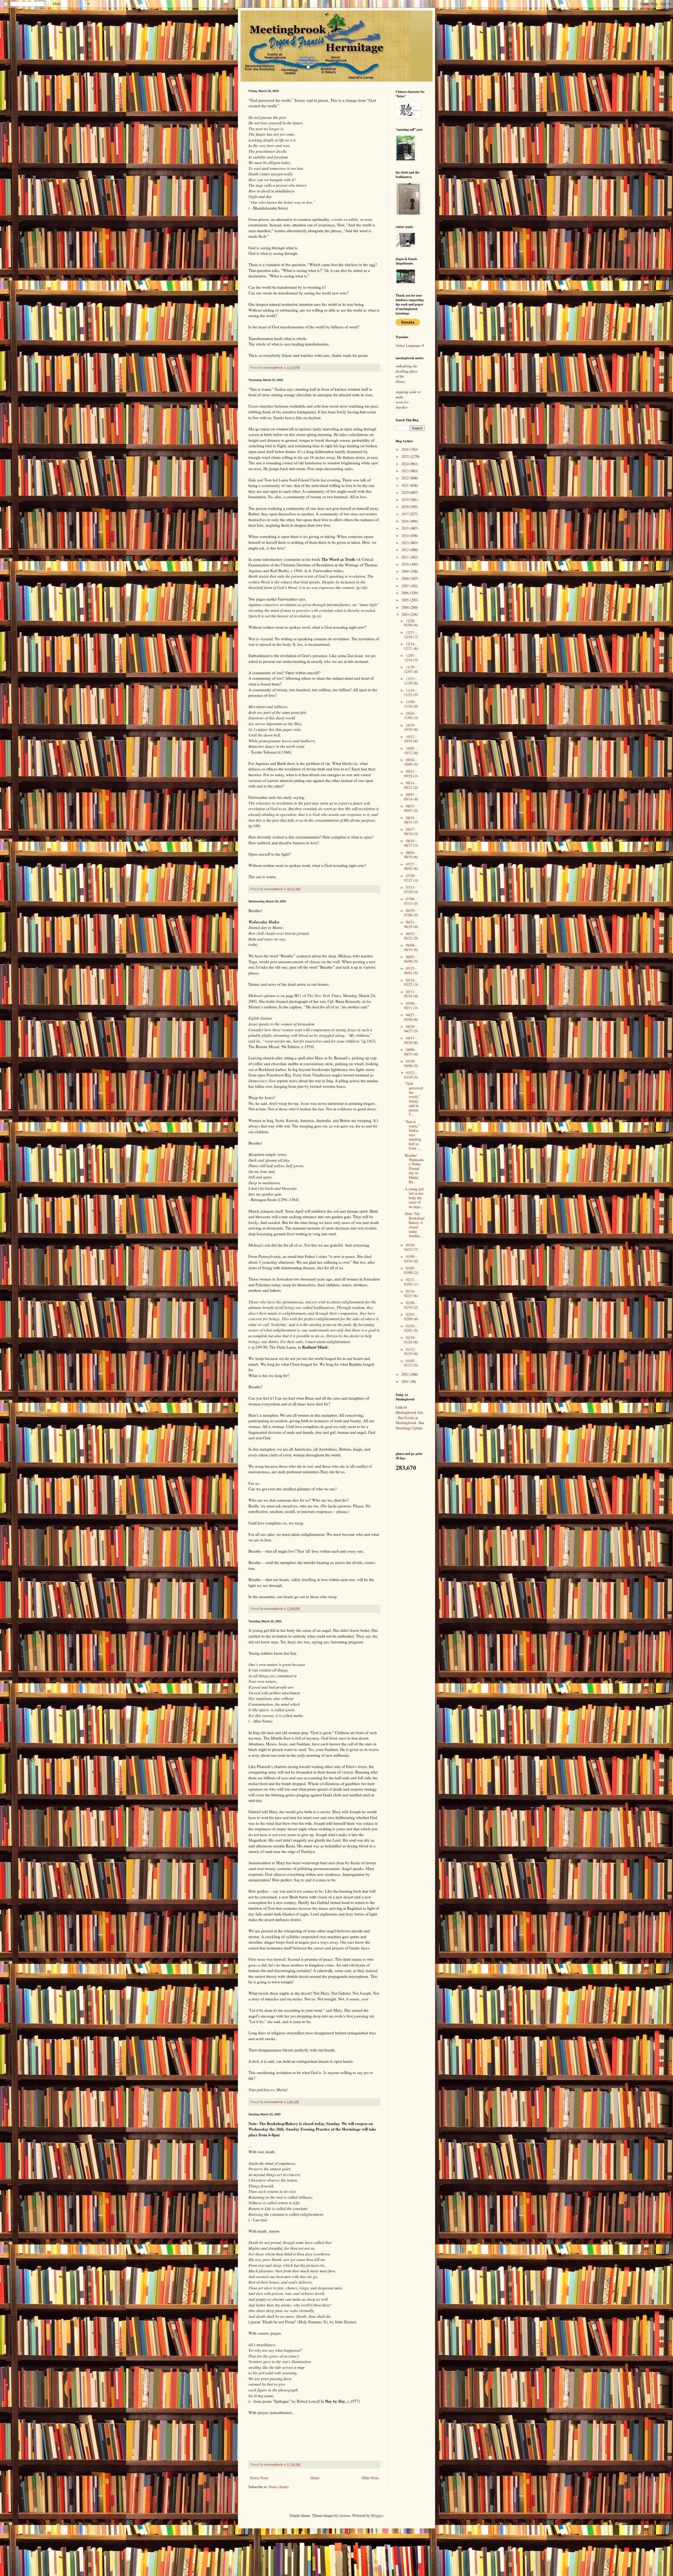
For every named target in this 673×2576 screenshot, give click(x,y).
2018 (406, 507)
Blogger (377, 2515)
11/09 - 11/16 (410, 704)
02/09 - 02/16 (410, 1305)
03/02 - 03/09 (410, 1270)
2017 (406, 514)
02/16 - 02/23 (410, 1293)
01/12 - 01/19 (410, 1351)
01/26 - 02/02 (410, 1328)
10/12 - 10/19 (410, 739)
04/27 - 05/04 (410, 1017)
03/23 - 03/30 (410, 1075)
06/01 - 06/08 (410, 959)
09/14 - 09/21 (410, 785)
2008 (406, 578)
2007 (406, 586)
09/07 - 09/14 (410, 797)
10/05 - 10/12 (410, 750)
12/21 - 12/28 (410, 634)
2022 (406, 478)
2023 (406, 471)
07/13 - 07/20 (410, 890)
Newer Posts (259, 2478)
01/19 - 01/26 (410, 1340)
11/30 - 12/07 (410, 669)
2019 (406, 499)
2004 (406, 607)
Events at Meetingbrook (407, 1420)
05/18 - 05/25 (410, 982)
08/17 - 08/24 (410, 831)
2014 (406, 535)
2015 (406, 528)
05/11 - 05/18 (410, 994)
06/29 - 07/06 (410, 913)
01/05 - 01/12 (410, 1363)
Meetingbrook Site (409, 1412)
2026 (406, 449)
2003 (406, 614)
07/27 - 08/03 (410, 866)
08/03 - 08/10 (410, 855)
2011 (406, 557)
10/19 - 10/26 (410, 727)
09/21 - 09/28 (410, 774)
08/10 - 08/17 (410, 843)
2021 (406, 485)
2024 (406, 464)
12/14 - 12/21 (410, 646)
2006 (406, 593)
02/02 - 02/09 (410, 1317)
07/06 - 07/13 (410, 901)
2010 (406, 564)
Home (315, 2478)
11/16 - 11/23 (410, 692)
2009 (406, 571)
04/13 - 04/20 (410, 1040)
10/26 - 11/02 (410, 715)
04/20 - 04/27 (410, 1029)
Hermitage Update (409, 1428)
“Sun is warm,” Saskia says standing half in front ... (413, 1135)
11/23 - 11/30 (410, 681)
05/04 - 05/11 (410, 1005)
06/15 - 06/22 (410, 936)
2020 (406, 492)
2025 (406, 456)
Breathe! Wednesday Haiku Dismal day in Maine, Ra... (414, 1168)
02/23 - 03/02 (410, 1282)
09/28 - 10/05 (410, 762)
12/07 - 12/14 (410, 658)
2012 (406, 550)
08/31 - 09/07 (410, 808)
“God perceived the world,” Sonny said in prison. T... (414, 1099)
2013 (406, 543)
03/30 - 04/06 (410, 1063)
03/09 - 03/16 (410, 1259)
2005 (406, 600)
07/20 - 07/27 (410, 878)
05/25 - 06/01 (410, 971)
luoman (345, 2515)
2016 (406, 521)
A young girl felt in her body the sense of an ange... (414, 1198)
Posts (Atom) (279, 2487)
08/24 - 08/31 (410, 820)
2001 (406, 1381)
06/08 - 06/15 (410, 947)
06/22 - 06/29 (410, 924)
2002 (406, 1374)
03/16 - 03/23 (410, 1247)
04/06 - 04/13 (410, 1052)
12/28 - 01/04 (410, 623)
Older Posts (370, 2478)
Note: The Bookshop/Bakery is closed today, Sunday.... (415, 1225)
